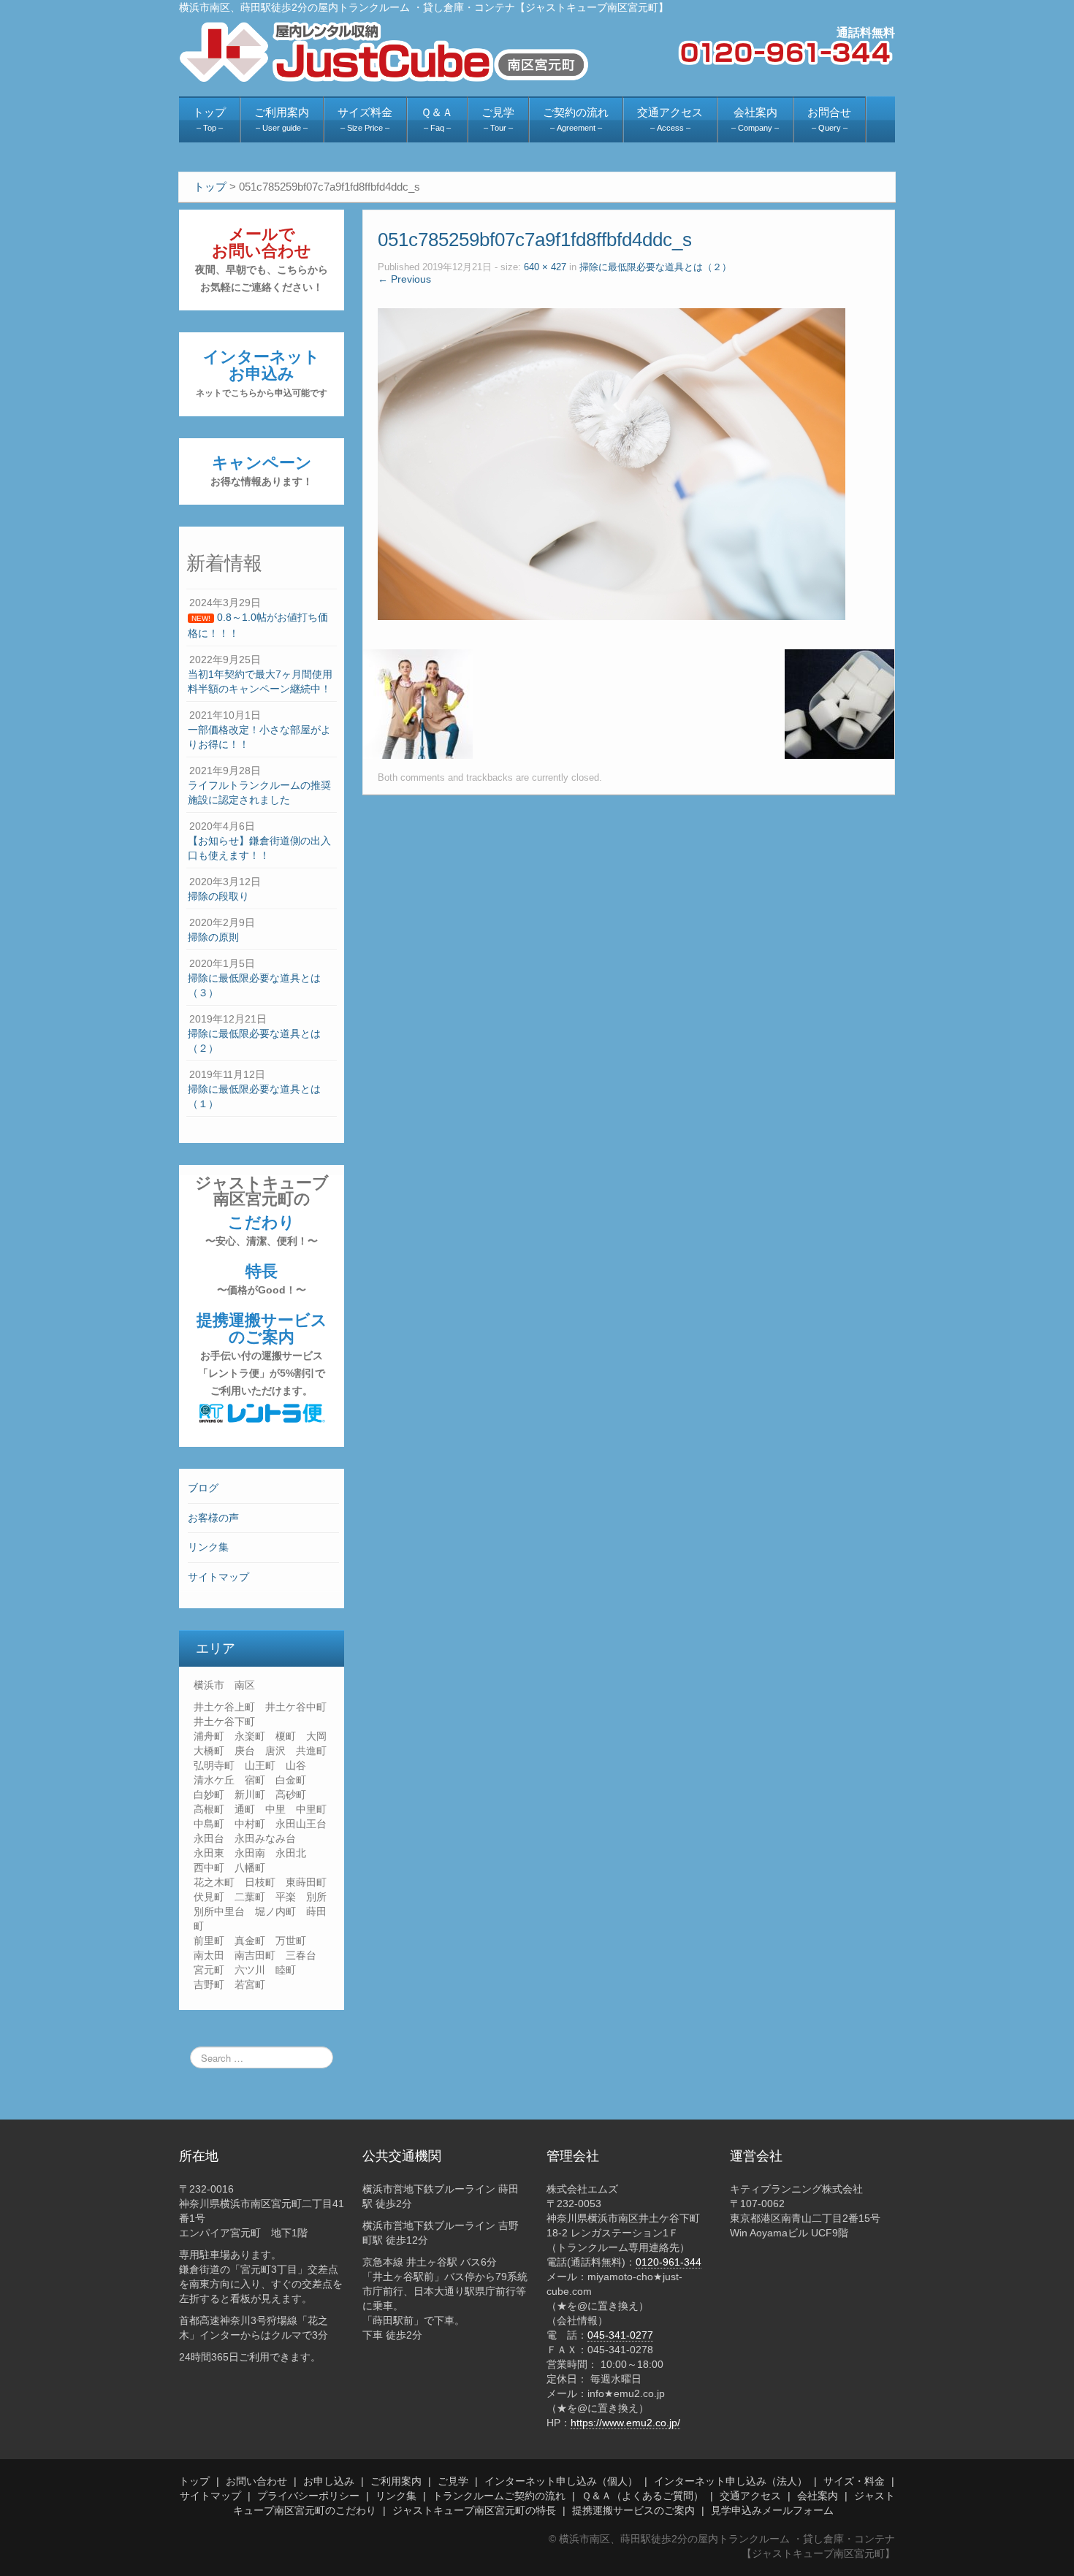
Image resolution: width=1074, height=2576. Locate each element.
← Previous (404, 279)
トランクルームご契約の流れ (499, 2496)
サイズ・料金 (854, 2481)
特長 (262, 1279)
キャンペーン (262, 470)
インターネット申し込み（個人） (561, 2481)
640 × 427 (545, 267)
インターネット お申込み (262, 373)
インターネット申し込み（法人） (731, 2481)
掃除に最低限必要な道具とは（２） (655, 267)
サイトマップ (218, 1577)
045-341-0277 (620, 2335)
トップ (194, 2481)
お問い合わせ (256, 2481)
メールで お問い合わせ (262, 259)
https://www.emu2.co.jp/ (625, 2423)
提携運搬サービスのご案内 (262, 1354)
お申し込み (329, 2481)
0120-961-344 (669, 2262)
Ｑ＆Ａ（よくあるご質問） (643, 2496)
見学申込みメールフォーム (772, 2510)
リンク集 (208, 1547)
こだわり (262, 1230)
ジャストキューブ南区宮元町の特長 (474, 2510)
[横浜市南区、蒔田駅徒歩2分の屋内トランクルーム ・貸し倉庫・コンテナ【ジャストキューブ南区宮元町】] (384, 51)
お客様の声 (213, 1518)
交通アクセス (750, 2496)
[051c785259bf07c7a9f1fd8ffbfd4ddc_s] (612, 463)
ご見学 (453, 2481)
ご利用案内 (396, 2481)
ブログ (203, 1488)
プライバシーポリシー (308, 2496)
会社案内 (818, 2496)
